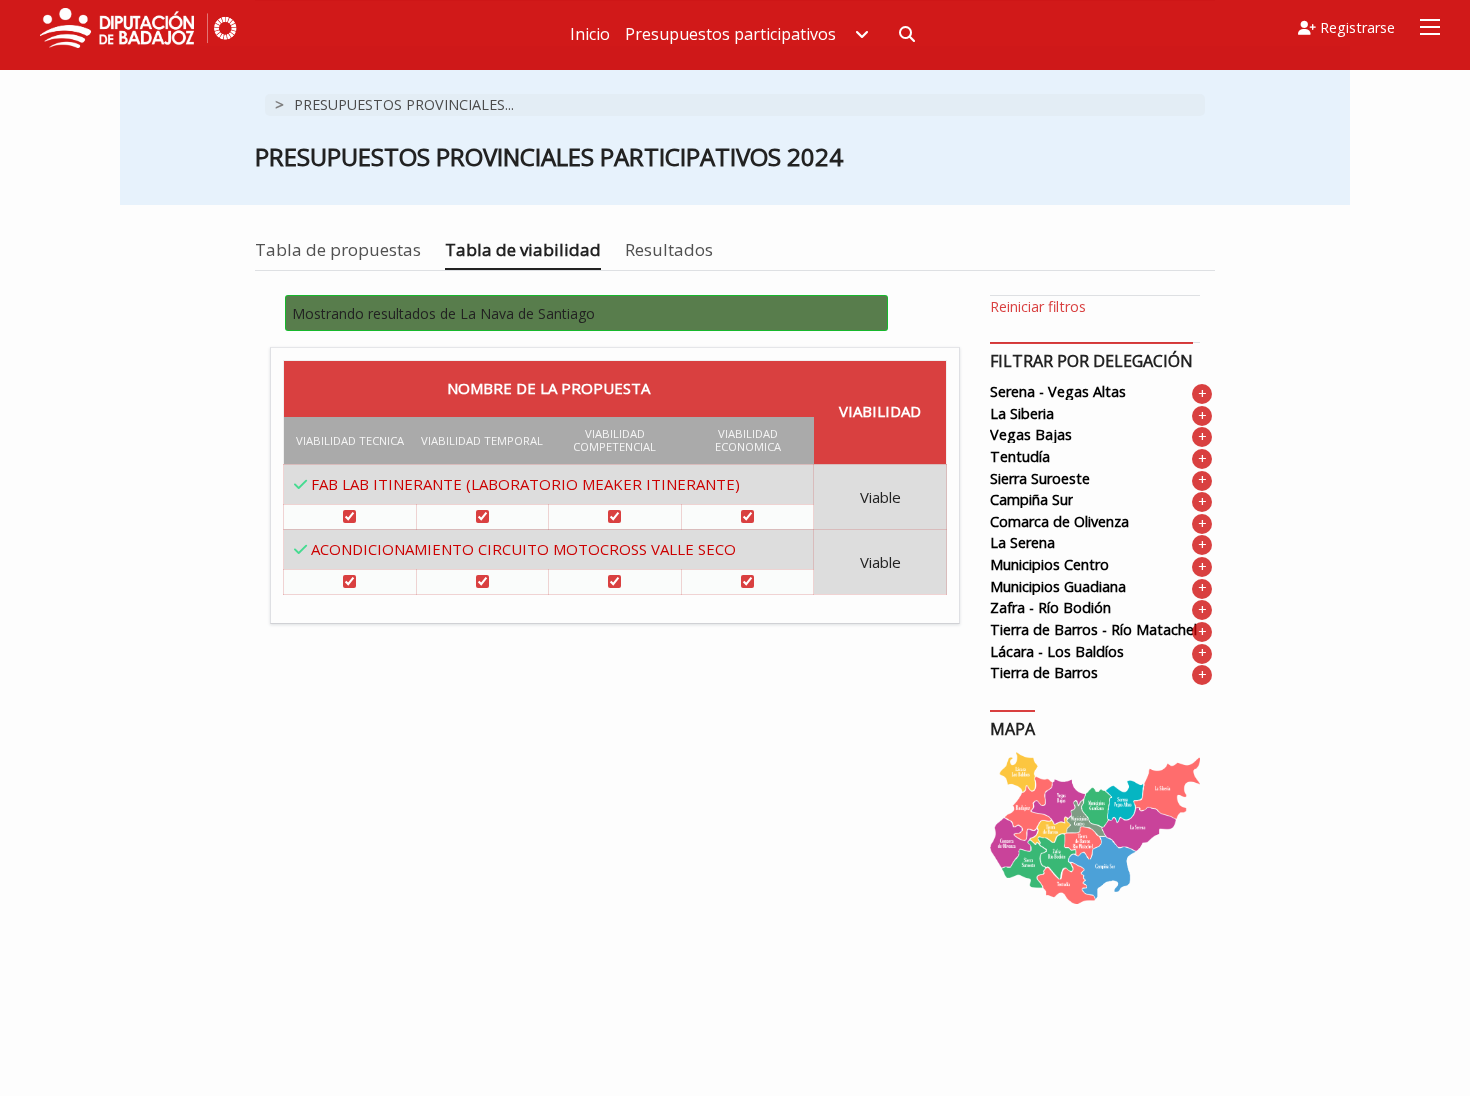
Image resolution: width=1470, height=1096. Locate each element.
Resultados (669, 249)
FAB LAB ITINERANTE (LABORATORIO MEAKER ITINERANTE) (525, 484)
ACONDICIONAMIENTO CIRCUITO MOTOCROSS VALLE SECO (523, 549)
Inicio (590, 34)
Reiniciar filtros (1038, 306)
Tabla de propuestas (338, 249)
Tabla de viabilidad (523, 249)
